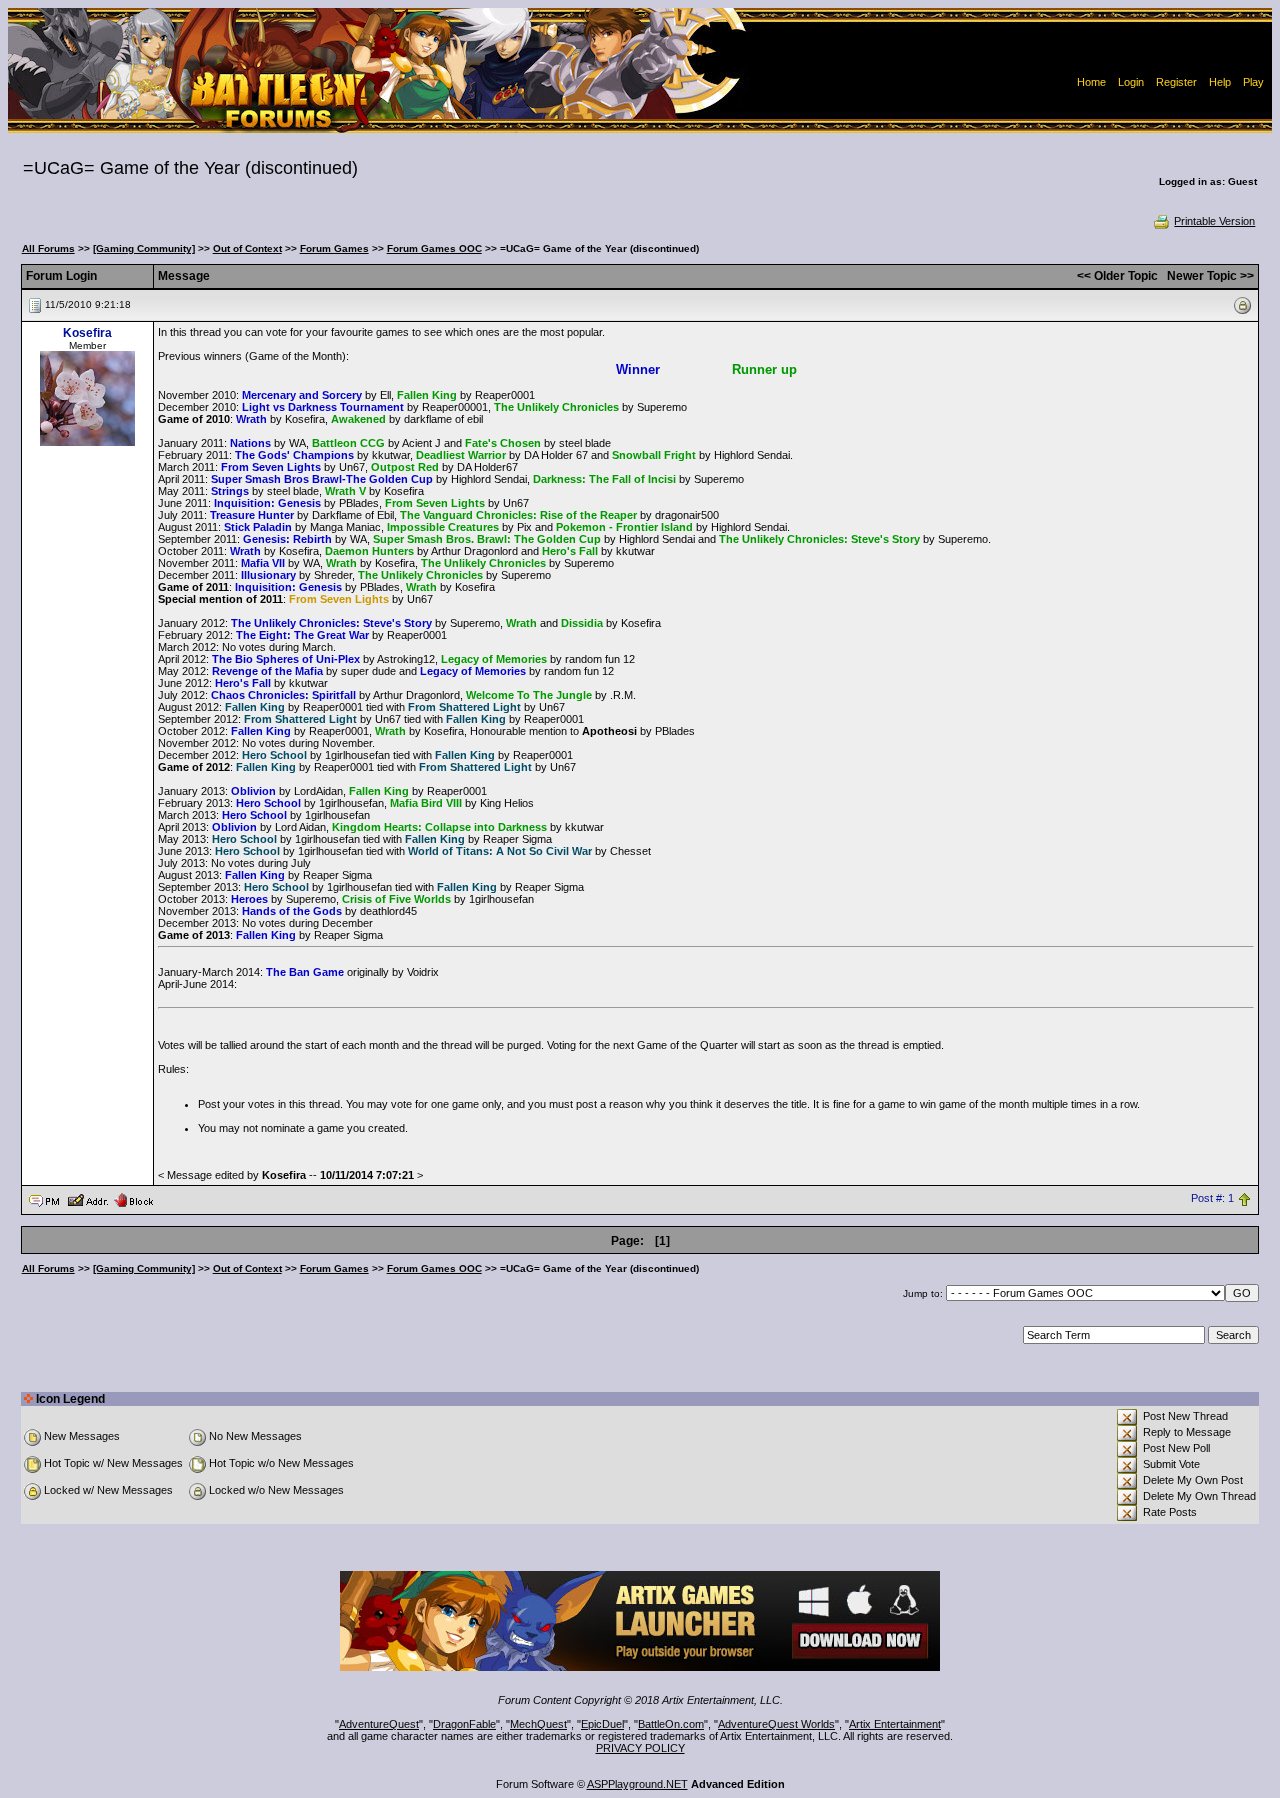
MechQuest (538, 1724)
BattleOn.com (671, 1724)
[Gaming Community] (144, 248)
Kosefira (87, 333)
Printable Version (1214, 221)
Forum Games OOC (434, 248)
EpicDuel (602, 1724)
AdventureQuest (379, 1724)
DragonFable (464, 1724)
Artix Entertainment (895, 1724)
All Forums (48, 248)
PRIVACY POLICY (640, 1748)
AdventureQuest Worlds (776, 1724)
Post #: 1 (1212, 1199)
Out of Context (247, 248)
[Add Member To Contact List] (87, 1199)
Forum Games (334, 248)
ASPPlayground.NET (637, 1784)
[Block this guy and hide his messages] (133, 1199)
